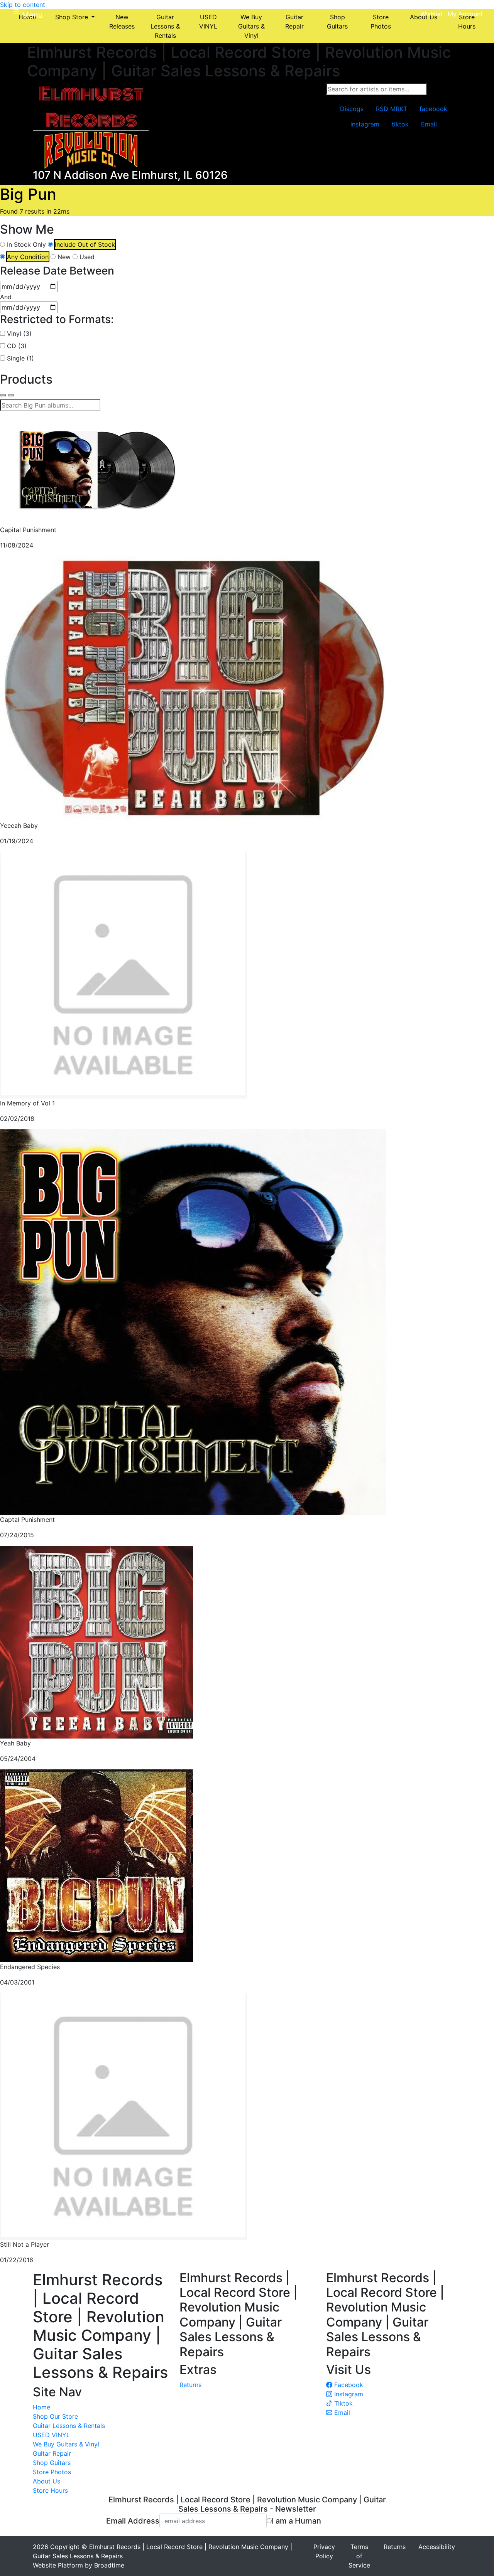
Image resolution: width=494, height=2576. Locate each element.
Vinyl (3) (19, 334)
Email (341, 2413)
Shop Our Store (55, 2416)
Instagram (348, 2394)
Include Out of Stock (85, 244)
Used (87, 257)
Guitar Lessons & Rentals (69, 2426)
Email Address (133, 2521)
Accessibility (437, 2547)
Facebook (348, 2385)
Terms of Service (359, 2556)
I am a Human (296, 2521)
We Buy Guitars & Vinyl (66, 2444)
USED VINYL (51, 2435)
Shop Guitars (52, 2463)
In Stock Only (26, 244)
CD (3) (17, 346)
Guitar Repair (52, 2453)
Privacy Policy (324, 2551)
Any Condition (28, 257)
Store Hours (50, 2490)
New (64, 257)
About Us (47, 2481)
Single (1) (20, 358)
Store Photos (52, 2472)
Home (41, 2407)
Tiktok (343, 2403)
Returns (190, 2385)
